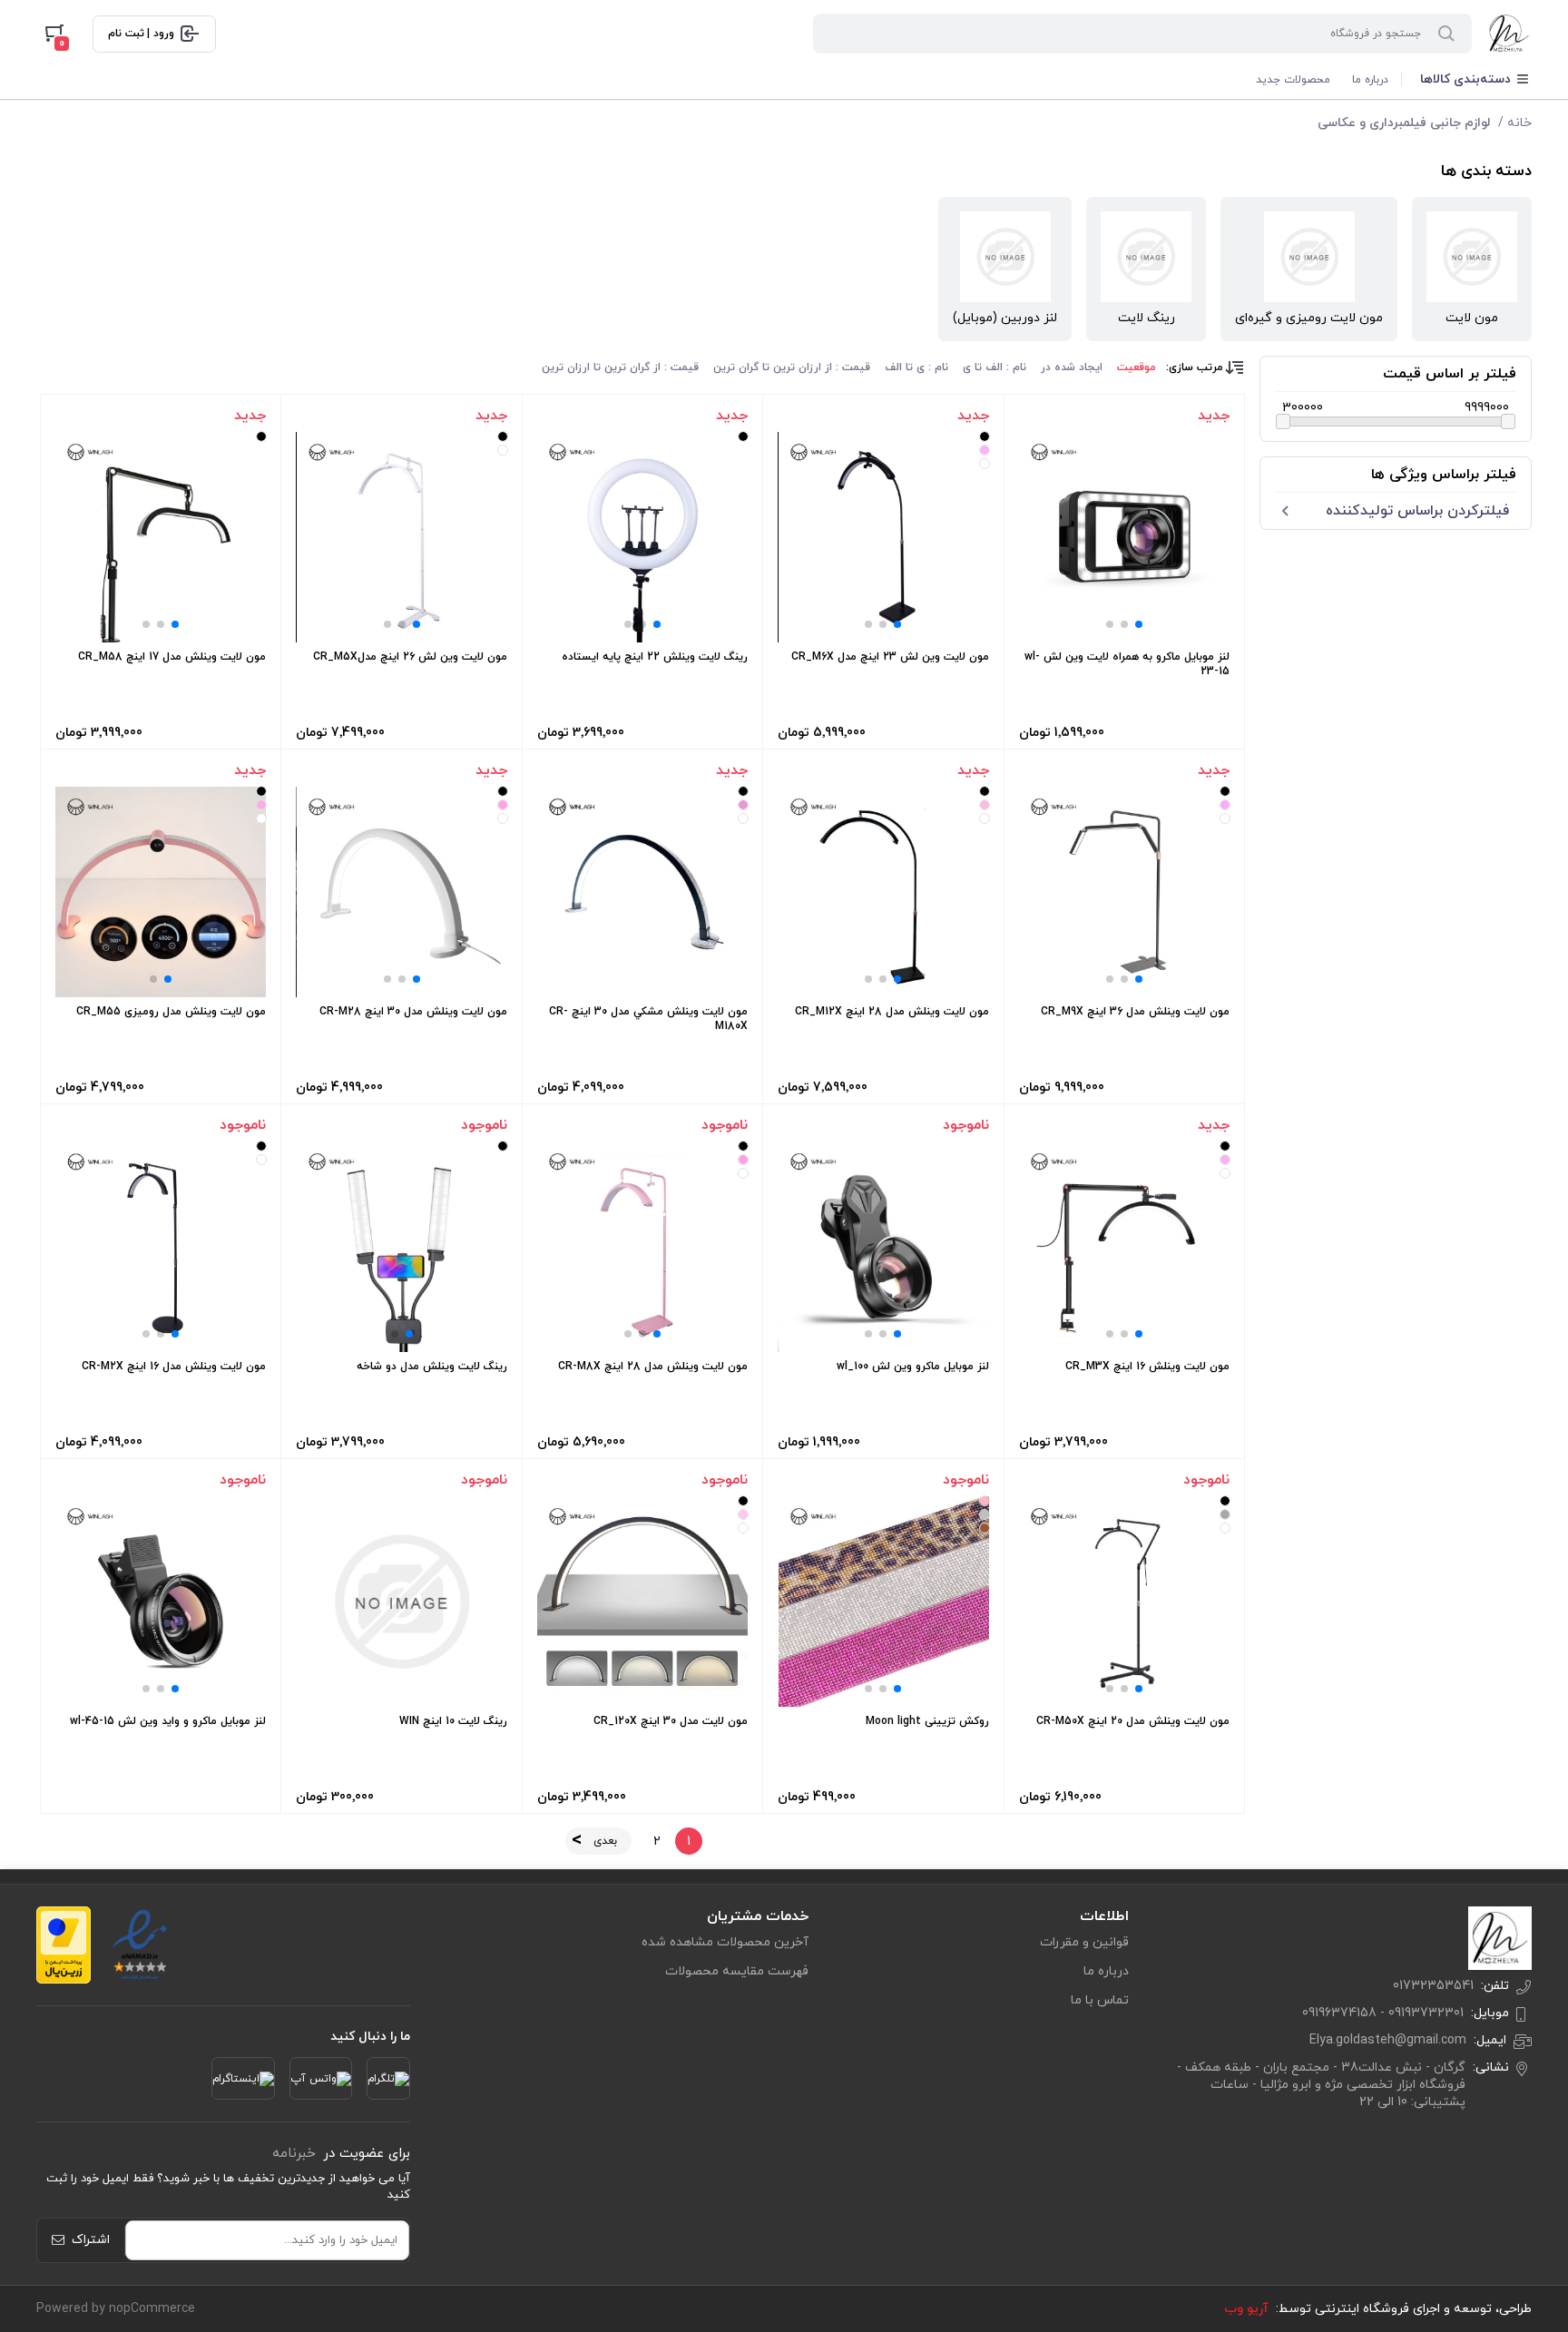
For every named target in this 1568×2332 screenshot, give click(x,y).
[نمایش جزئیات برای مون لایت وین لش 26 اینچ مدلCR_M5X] (402, 537)
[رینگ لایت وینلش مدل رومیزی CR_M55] (161, 892)
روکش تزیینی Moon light (927, 1721)
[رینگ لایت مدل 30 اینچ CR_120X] (642, 1602)
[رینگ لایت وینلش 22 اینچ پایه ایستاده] (642, 537)
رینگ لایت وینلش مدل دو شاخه (432, 1367)
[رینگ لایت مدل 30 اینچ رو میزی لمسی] (642, 892)
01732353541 (1433, 1986)
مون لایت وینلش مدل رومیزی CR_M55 (171, 1012)
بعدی (605, 1841)
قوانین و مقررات (1084, 1942)
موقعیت (1137, 367)
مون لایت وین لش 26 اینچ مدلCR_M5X (410, 657)
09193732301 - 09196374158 (1383, 2013)
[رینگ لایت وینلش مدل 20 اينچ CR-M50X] (1124, 1602)
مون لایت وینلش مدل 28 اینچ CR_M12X (892, 1012)
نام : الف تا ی (995, 367)
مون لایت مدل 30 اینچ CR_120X (671, 1721)
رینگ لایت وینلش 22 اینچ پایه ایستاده (655, 657)
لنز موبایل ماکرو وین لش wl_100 (913, 1367)
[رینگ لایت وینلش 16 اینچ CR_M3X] (1124, 1247)
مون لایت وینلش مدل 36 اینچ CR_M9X (1135, 1012)
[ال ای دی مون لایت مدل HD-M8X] (642, 1247)
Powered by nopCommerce (116, 2309)
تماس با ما (1100, 2000)
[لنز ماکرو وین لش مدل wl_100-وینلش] (884, 1247)
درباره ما (1370, 80)
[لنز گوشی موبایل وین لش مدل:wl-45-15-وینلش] (161, 1602)
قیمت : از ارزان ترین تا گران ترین (792, 367)
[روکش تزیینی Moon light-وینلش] (884, 1602)
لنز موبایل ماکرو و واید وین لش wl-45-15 (168, 1721)
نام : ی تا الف (916, 367)
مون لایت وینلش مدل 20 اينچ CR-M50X (1133, 1721)
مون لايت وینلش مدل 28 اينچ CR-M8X (653, 1367)
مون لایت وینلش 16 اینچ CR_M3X (1147, 1367)
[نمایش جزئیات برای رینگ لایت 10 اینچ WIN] (401, 1602)
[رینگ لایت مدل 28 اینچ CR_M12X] (884, 892)
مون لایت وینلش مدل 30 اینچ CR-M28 (413, 1012)
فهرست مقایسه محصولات (737, 1971)
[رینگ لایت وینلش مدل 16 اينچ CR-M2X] (161, 1247)
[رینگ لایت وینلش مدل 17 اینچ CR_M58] (161, 537)
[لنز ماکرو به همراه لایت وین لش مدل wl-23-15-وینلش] (1124, 537)
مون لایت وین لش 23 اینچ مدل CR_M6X (890, 657)
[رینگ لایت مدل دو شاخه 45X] (402, 1247)
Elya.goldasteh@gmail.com (1388, 2040)
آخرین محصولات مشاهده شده (725, 1942)
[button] (1139, 624)
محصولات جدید (1293, 80)
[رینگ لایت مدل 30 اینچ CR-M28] (402, 892)
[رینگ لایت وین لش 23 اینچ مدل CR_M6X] (884, 537)
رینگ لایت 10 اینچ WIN (453, 1721)
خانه (1519, 123)
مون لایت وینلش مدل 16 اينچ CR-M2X (174, 1367)
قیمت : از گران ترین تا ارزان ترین (620, 367)
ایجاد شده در (1072, 367)
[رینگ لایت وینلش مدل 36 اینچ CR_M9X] (1124, 892)
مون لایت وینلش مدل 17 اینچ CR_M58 (172, 657)
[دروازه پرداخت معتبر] (64, 1945)
